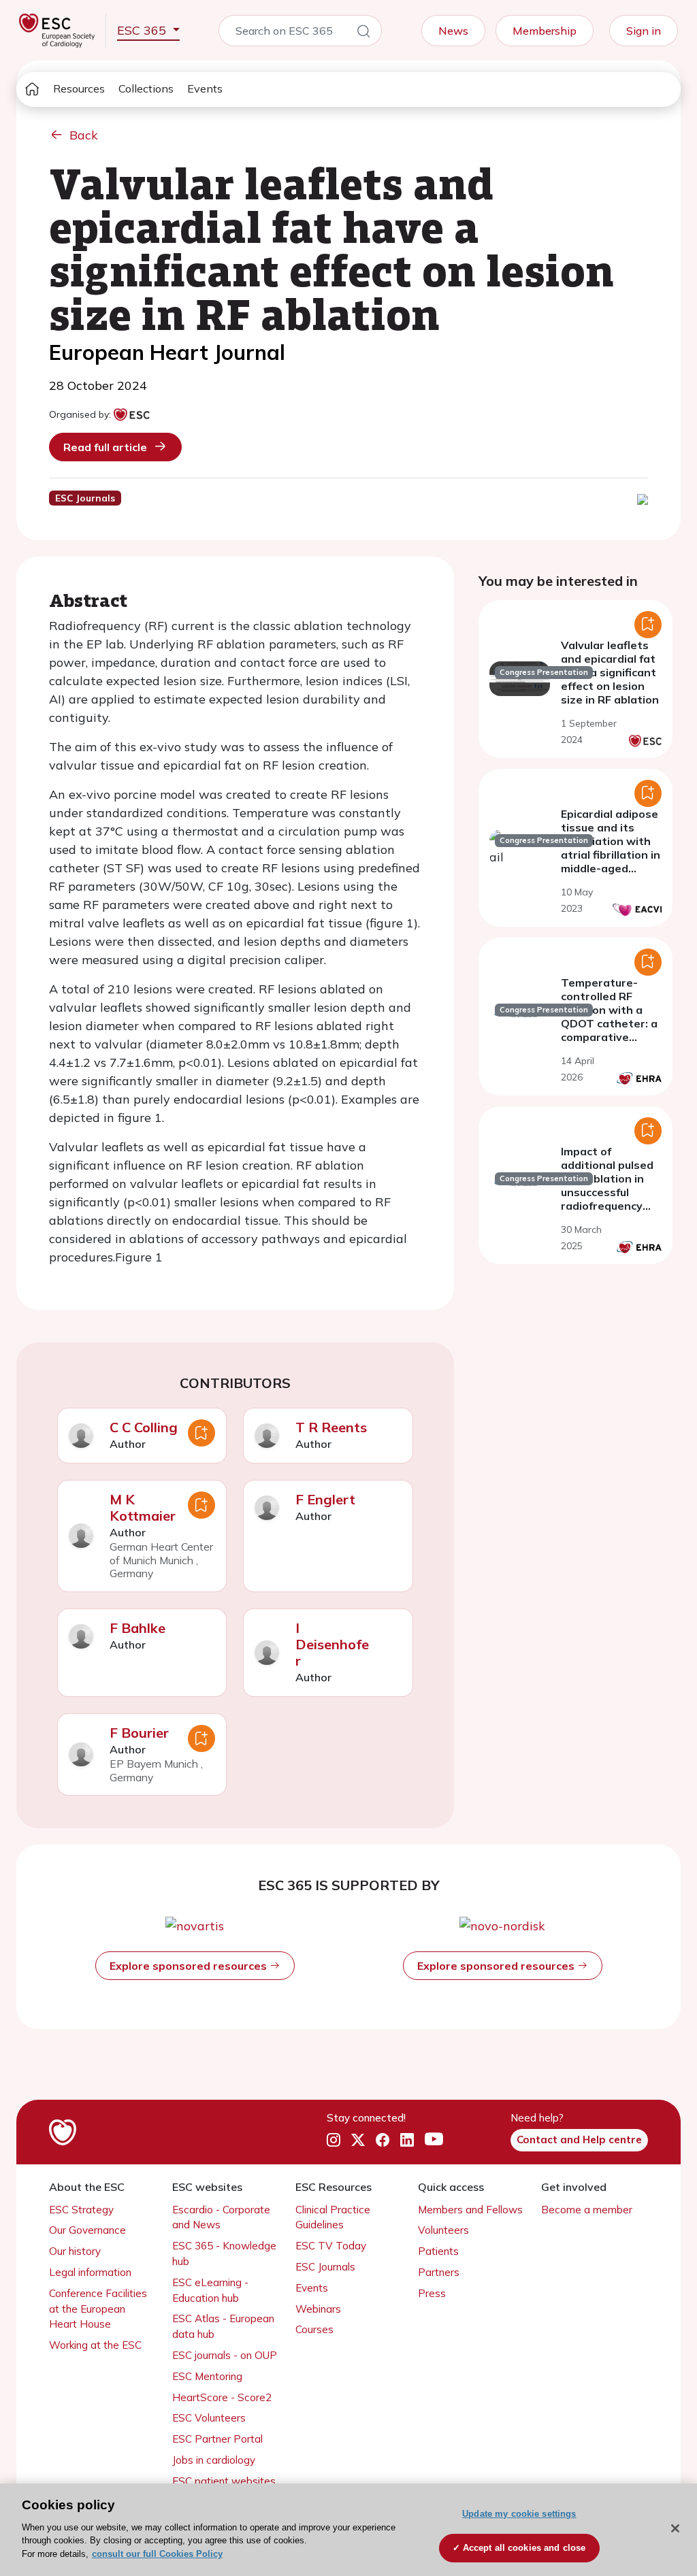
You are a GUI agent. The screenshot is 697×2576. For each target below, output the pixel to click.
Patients (438, 2251)
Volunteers (443, 2230)
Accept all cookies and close (524, 2548)
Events (205, 88)
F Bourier (139, 1733)
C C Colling (144, 1427)
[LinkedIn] (407, 2140)
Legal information (90, 2272)
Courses (314, 2329)
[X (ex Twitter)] (358, 2140)
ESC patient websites (224, 2481)
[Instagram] (334, 2140)
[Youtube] (434, 2140)
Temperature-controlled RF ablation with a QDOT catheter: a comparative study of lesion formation (609, 1023)
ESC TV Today (331, 2246)
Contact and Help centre (579, 2140)
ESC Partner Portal (217, 2439)
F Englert (325, 1499)
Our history (75, 2251)
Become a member (587, 2210)
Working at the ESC (95, 2345)
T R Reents (331, 1427)
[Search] (363, 33)
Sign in (644, 31)
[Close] (675, 2528)
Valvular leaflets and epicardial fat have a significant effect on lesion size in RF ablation (610, 672)
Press (432, 2293)
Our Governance (87, 2230)
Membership (545, 31)
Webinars (318, 2309)
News (453, 31)
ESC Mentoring (207, 2376)
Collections (146, 88)
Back (84, 135)
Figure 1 (139, 1257)
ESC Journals (325, 2267)
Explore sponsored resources (190, 1966)
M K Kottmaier (143, 1507)
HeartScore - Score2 (222, 2397)
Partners (439, 2272)
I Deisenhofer (332, 1644)
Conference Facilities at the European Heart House (98, 2309)
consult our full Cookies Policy (157, 2554)
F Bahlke (137, 1628)
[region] (348, 2530)
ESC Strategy (81, 2210)
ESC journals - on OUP (225, 2355)
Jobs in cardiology (214, 2460)
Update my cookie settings (519, 2514)
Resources (79, 88)
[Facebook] (383, 2140)
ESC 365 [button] (143, 30)
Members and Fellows (470, 2210)
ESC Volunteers (209, 2418)
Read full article (105, 447)
